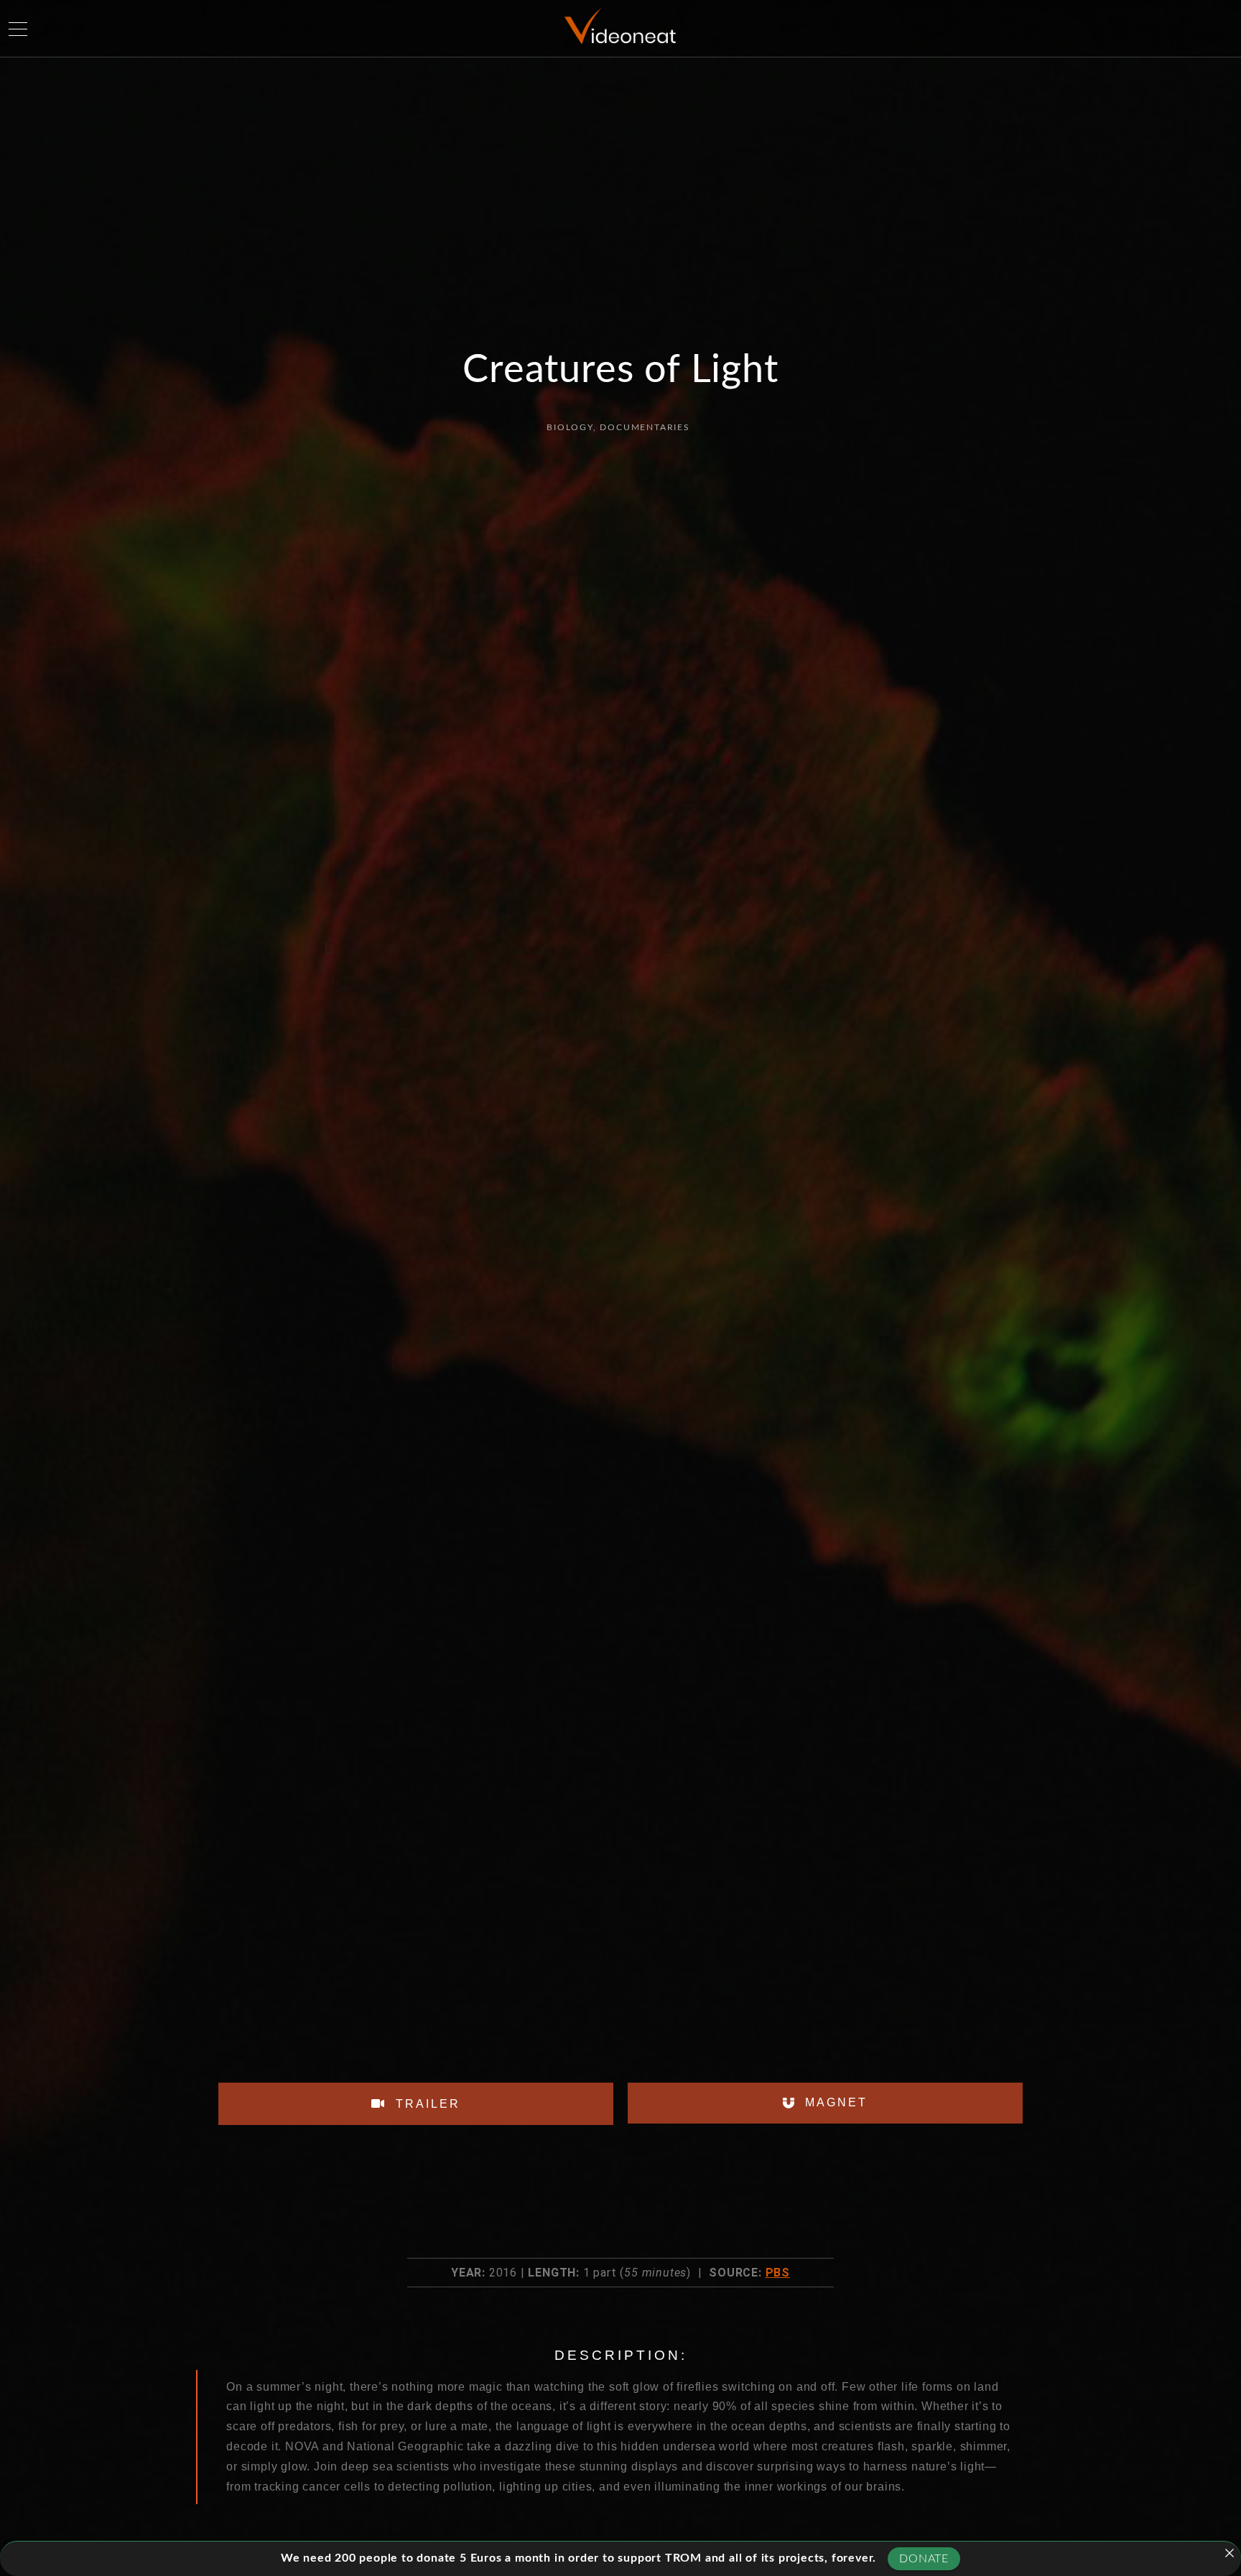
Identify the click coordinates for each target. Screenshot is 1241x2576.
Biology (570, 427)
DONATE (924, 2559)
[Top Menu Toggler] (18, 29)
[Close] (1230, 2553)
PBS (778, 2273)
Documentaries (645, 427)
